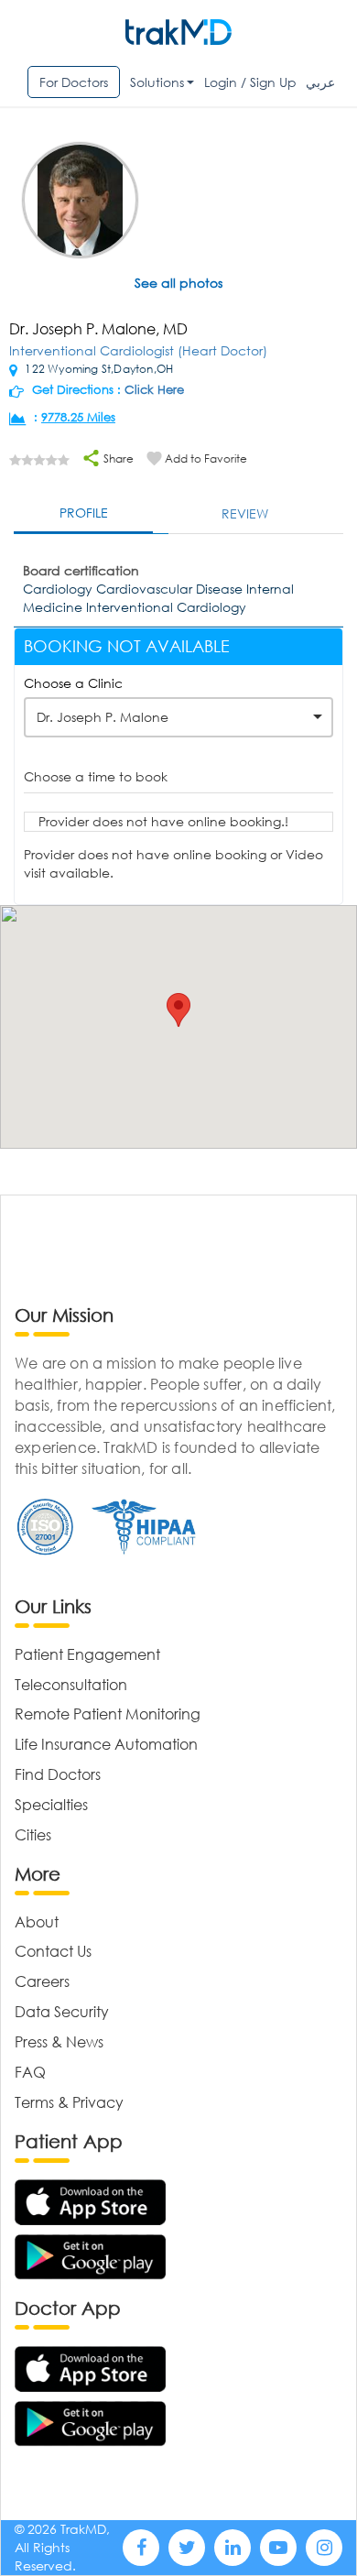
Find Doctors (58, 1774)
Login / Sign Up (250, 82)
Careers (42, 1981)
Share (117, 458)
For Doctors (74, 82)
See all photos (178, 283)
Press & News (59, 2041)
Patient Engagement (87, 1654)
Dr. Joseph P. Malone (103, 717)
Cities (33, 1834)
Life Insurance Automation (106, 1744)
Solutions (157, 82)
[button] (178, 1010)
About (37, 1921)
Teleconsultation (71, 1684)
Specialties (51, 1804)
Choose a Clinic (73, 683)
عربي (320, 82)
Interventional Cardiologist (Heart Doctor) (138, 350)
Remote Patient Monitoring (108, 1714)
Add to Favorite (206, 458)
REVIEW (245, 513)
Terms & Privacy (69, 2102)
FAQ (30, 2072)
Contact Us (53, 1951)
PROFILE (84, 513)
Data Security (62, 2011)
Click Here (154, 390)
